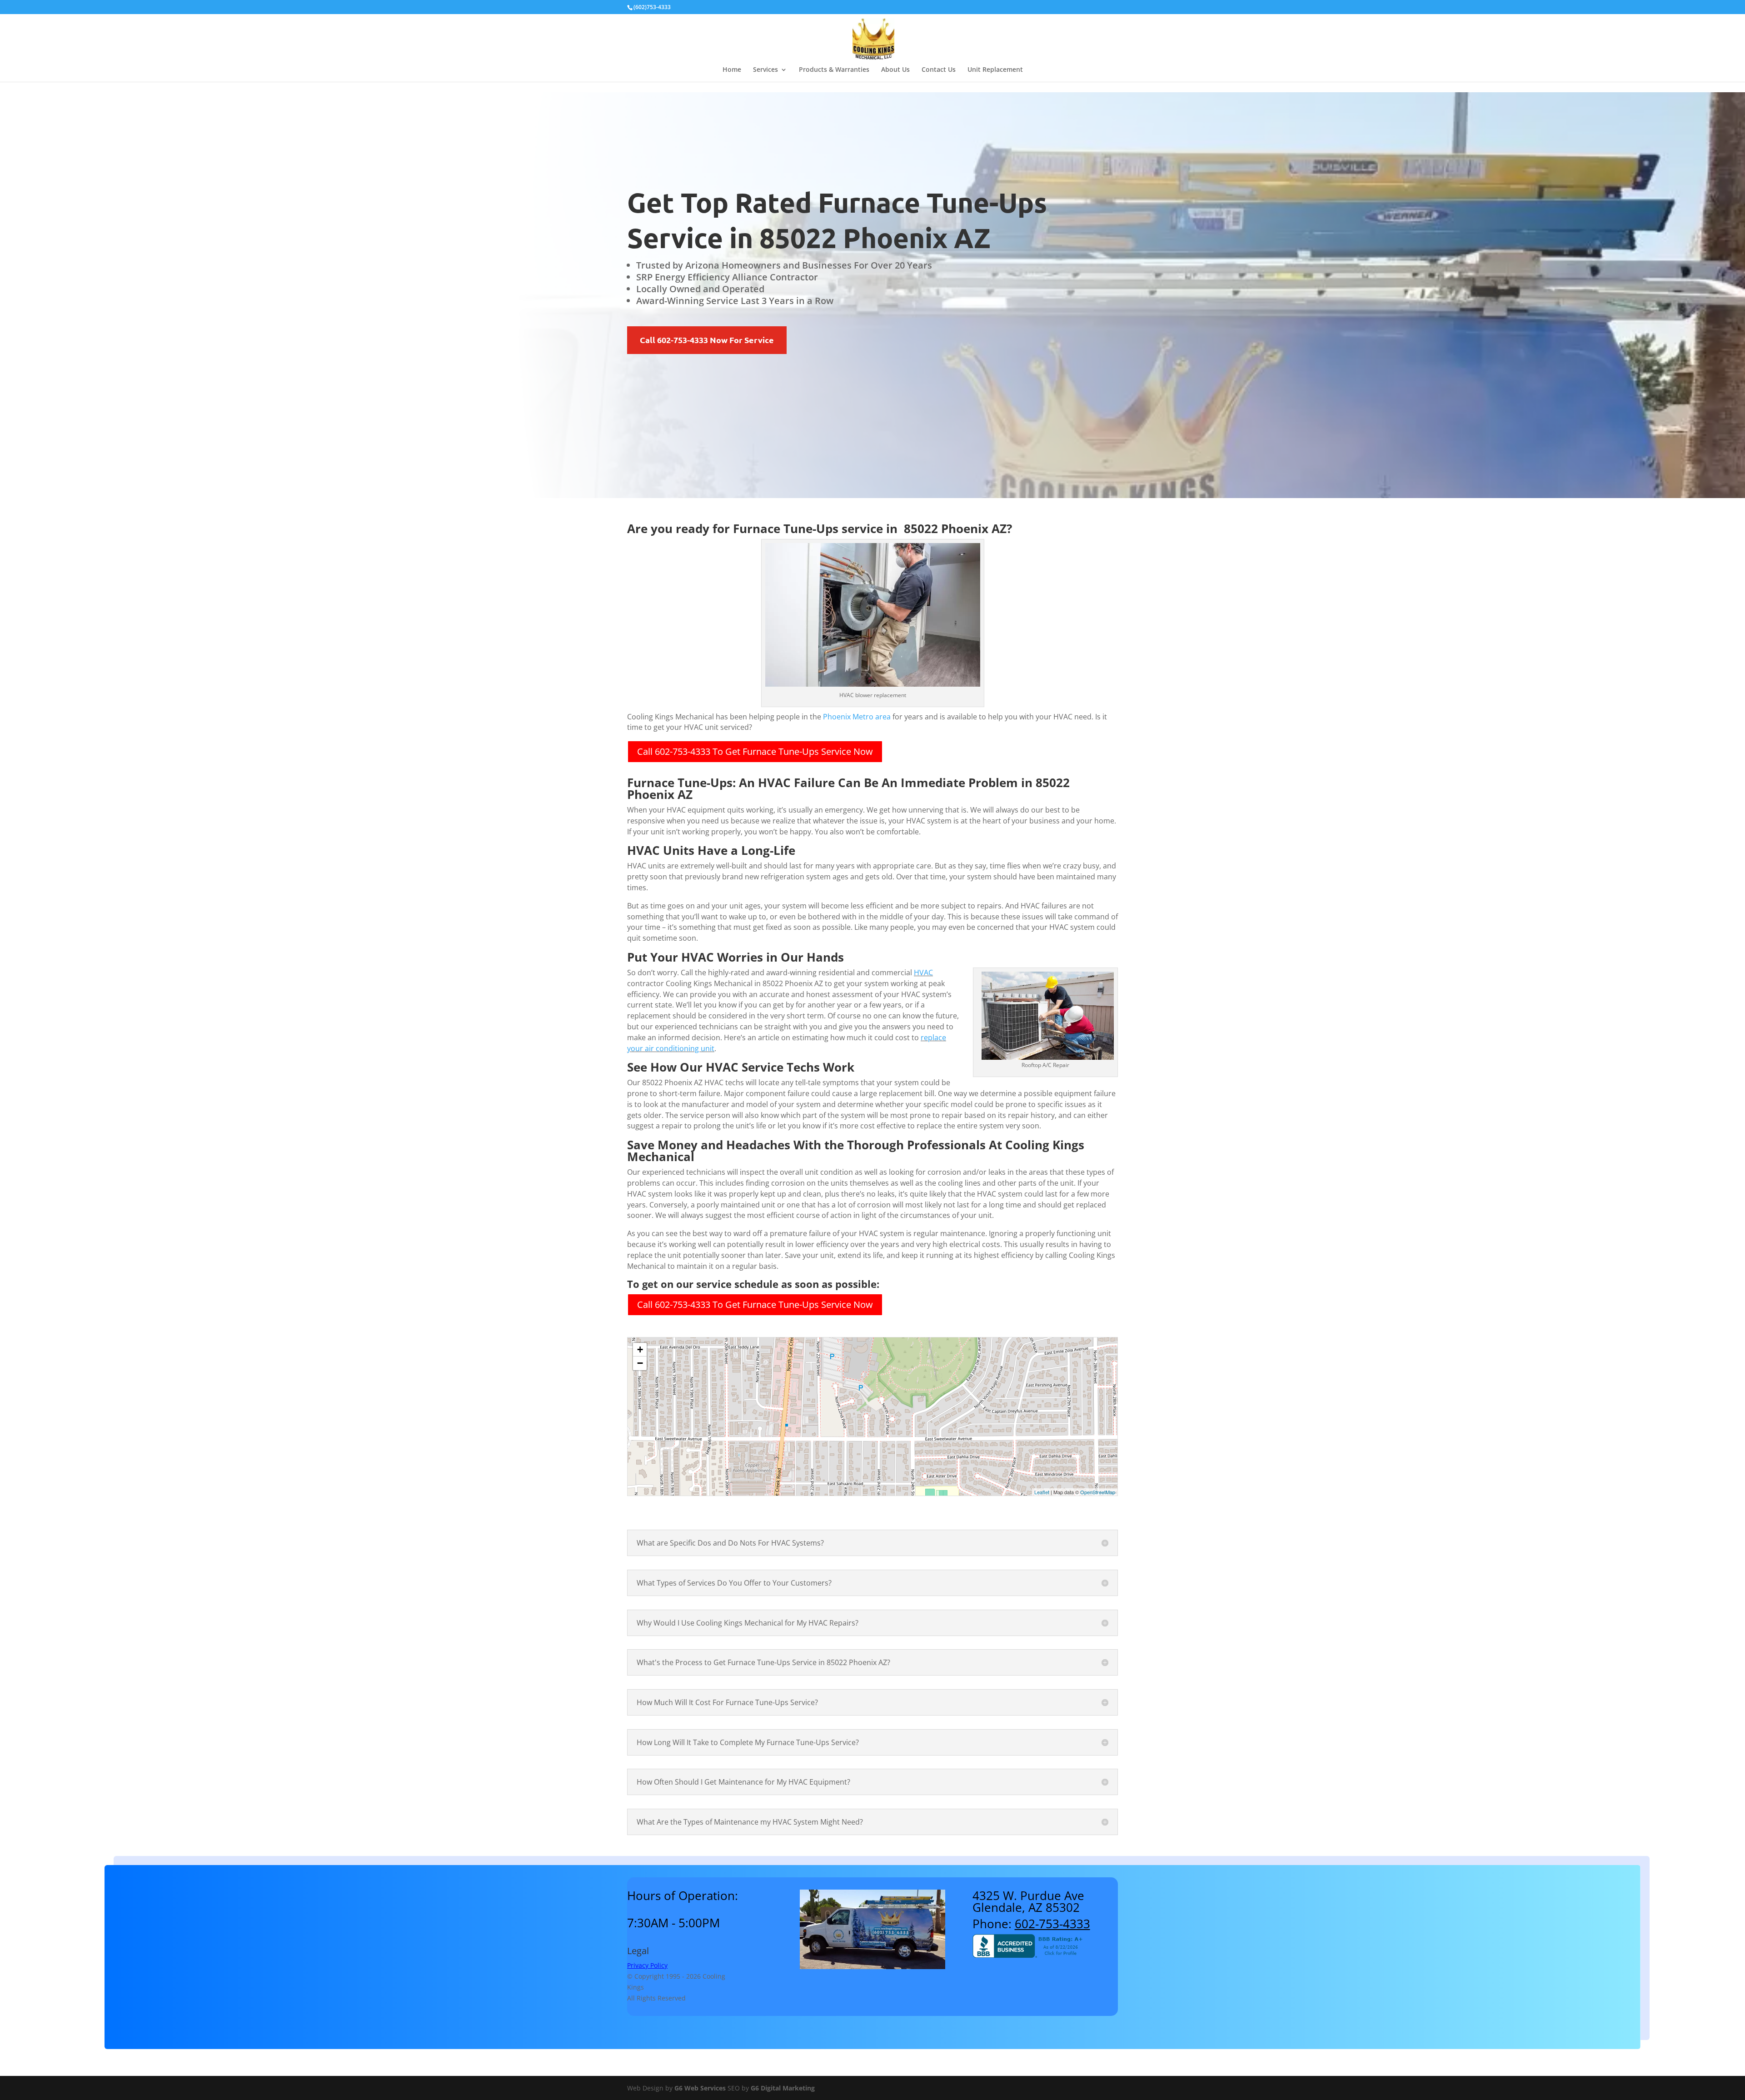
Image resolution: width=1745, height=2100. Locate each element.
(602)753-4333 (652, 7)
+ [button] (640, 1349)
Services (765, 70)
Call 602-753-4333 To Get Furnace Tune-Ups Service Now (755, 751)
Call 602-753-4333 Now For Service (707, 340)
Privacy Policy (647, 1965)
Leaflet (1042, 1492)
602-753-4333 (1052, 1924)
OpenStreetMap (1098, 1492)
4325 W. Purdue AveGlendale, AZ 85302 (1028, 1901)
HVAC (923, 973)
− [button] (640, 1363)
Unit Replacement (995, 70)
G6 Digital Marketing (783, 2088)
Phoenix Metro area (857, 717)
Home (732, 70)
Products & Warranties (834, 70)
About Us (895, 70)
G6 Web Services (700, 2088)
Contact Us (939, 70)
